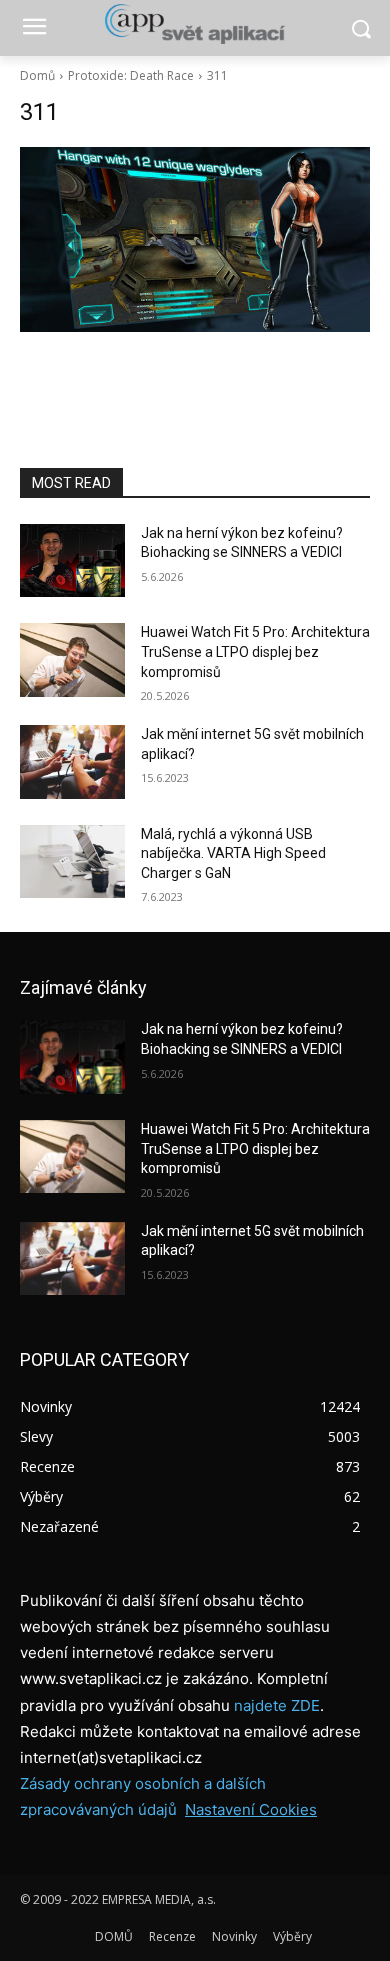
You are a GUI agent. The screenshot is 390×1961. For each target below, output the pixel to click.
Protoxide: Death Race (131, 75)
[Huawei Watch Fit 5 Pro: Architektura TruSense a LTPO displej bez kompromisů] (72, 660)
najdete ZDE (277, 1705)
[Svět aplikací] (195, 24)
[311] (195, 239)
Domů (37, 75)
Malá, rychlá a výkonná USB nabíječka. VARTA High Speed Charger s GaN (233, 853)
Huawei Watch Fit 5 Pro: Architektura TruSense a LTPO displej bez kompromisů (255, 651)
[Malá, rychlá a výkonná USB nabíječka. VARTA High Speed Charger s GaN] (72, 862)
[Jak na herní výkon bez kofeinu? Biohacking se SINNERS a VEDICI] (72, 561)
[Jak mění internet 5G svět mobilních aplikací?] (72, 762)
